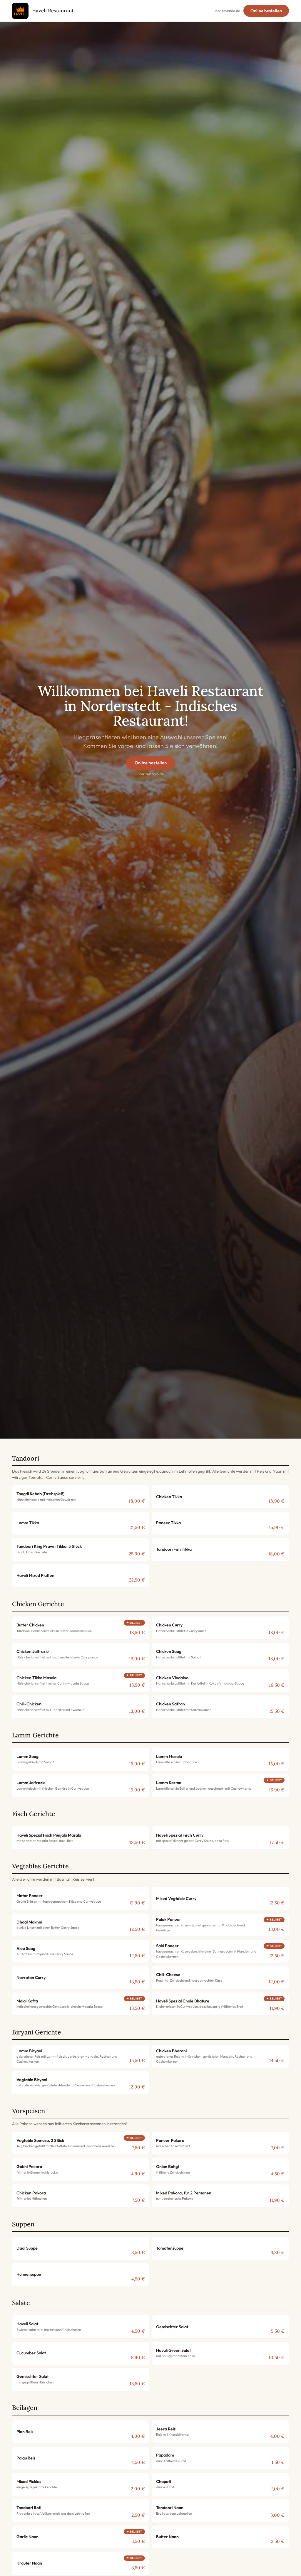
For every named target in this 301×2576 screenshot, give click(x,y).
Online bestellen (266, 11)
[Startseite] (20, 11)
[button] (81, 1497)
